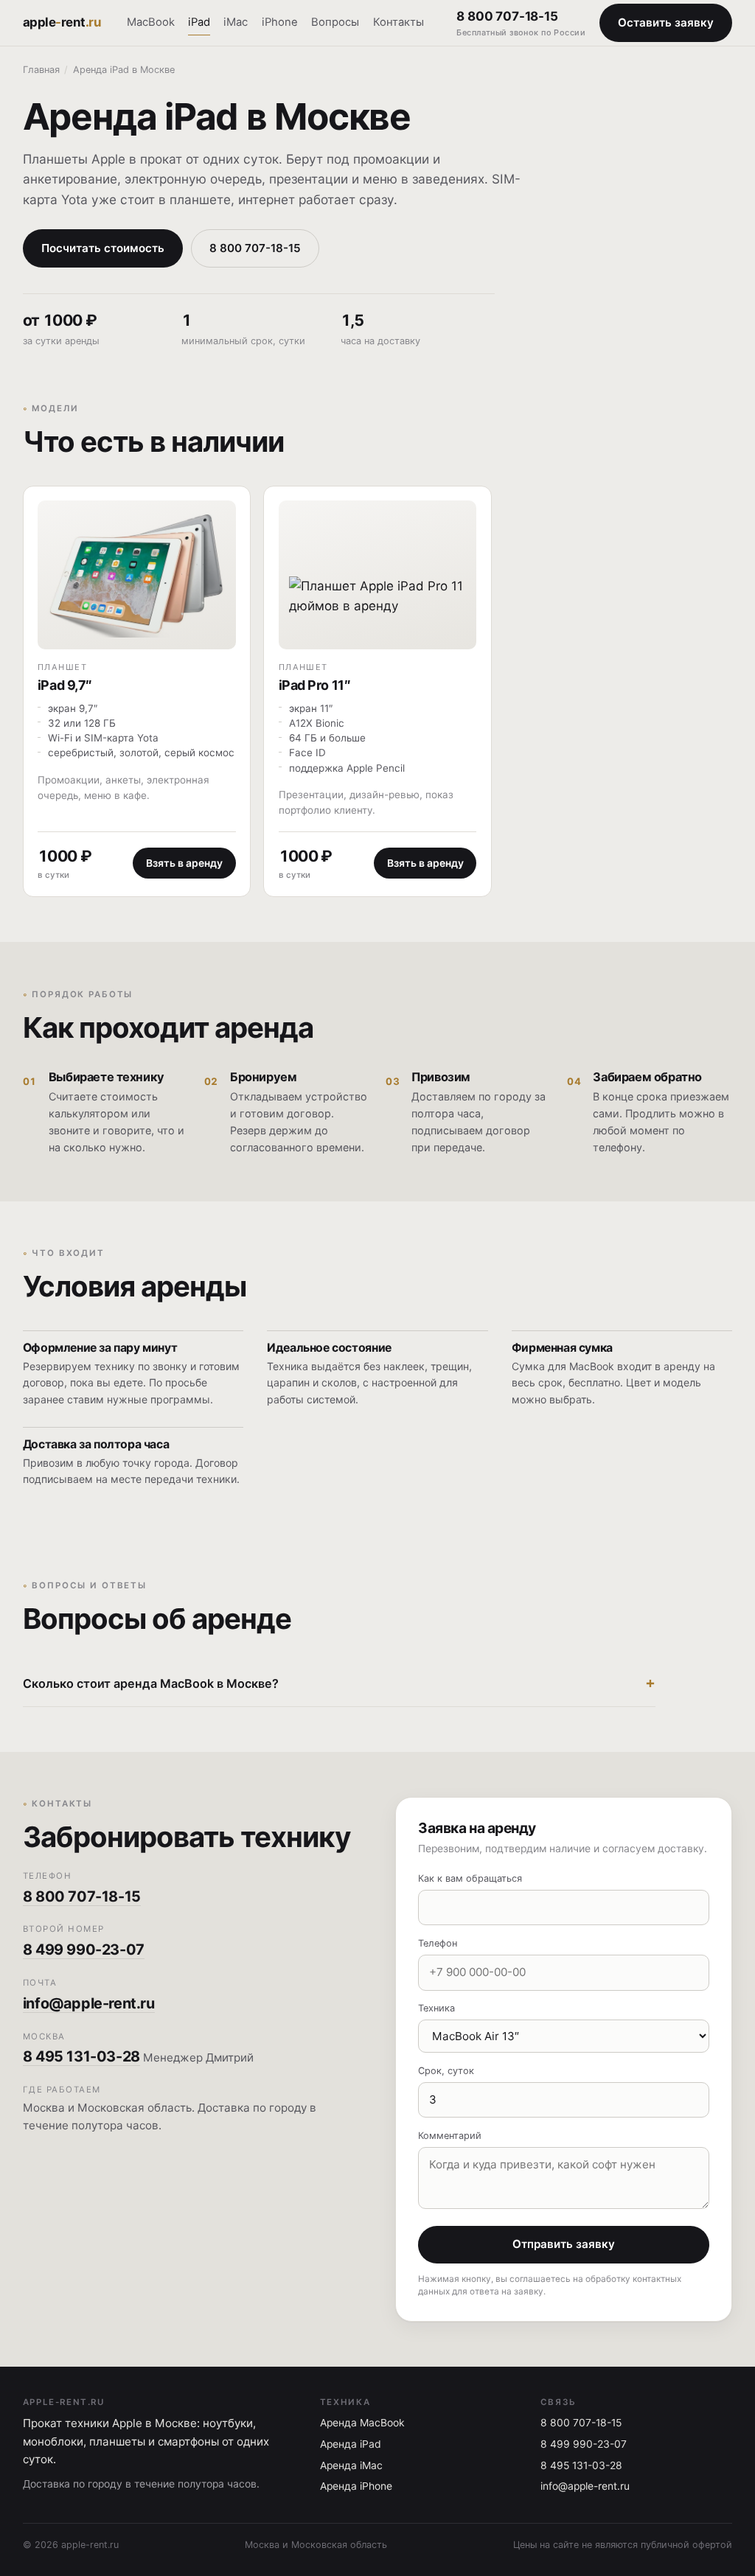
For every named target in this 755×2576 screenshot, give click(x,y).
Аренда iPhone (356, 2486)
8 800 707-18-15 (521, 23)
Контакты (399, 22)
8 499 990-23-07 (84, 1950)
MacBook (151, 22)
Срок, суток (446, 2071)
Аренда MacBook (362, 2423)
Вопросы (335, 22)
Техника (436, 2008)
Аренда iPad (351, 2444)
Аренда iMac (351, 2465)
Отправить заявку (564, 2244)
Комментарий (450, 2136)
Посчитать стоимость (103, 248)
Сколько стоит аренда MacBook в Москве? (151, 1683)
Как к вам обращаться (470, 1878)
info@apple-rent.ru (89, 2003)
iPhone (280, 22)
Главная (41, 70)
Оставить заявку (666, 22)
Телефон (438, 1943)
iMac (236, 22)
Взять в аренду (184, 863)
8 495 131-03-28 (81, 2056)
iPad (199, 22)
